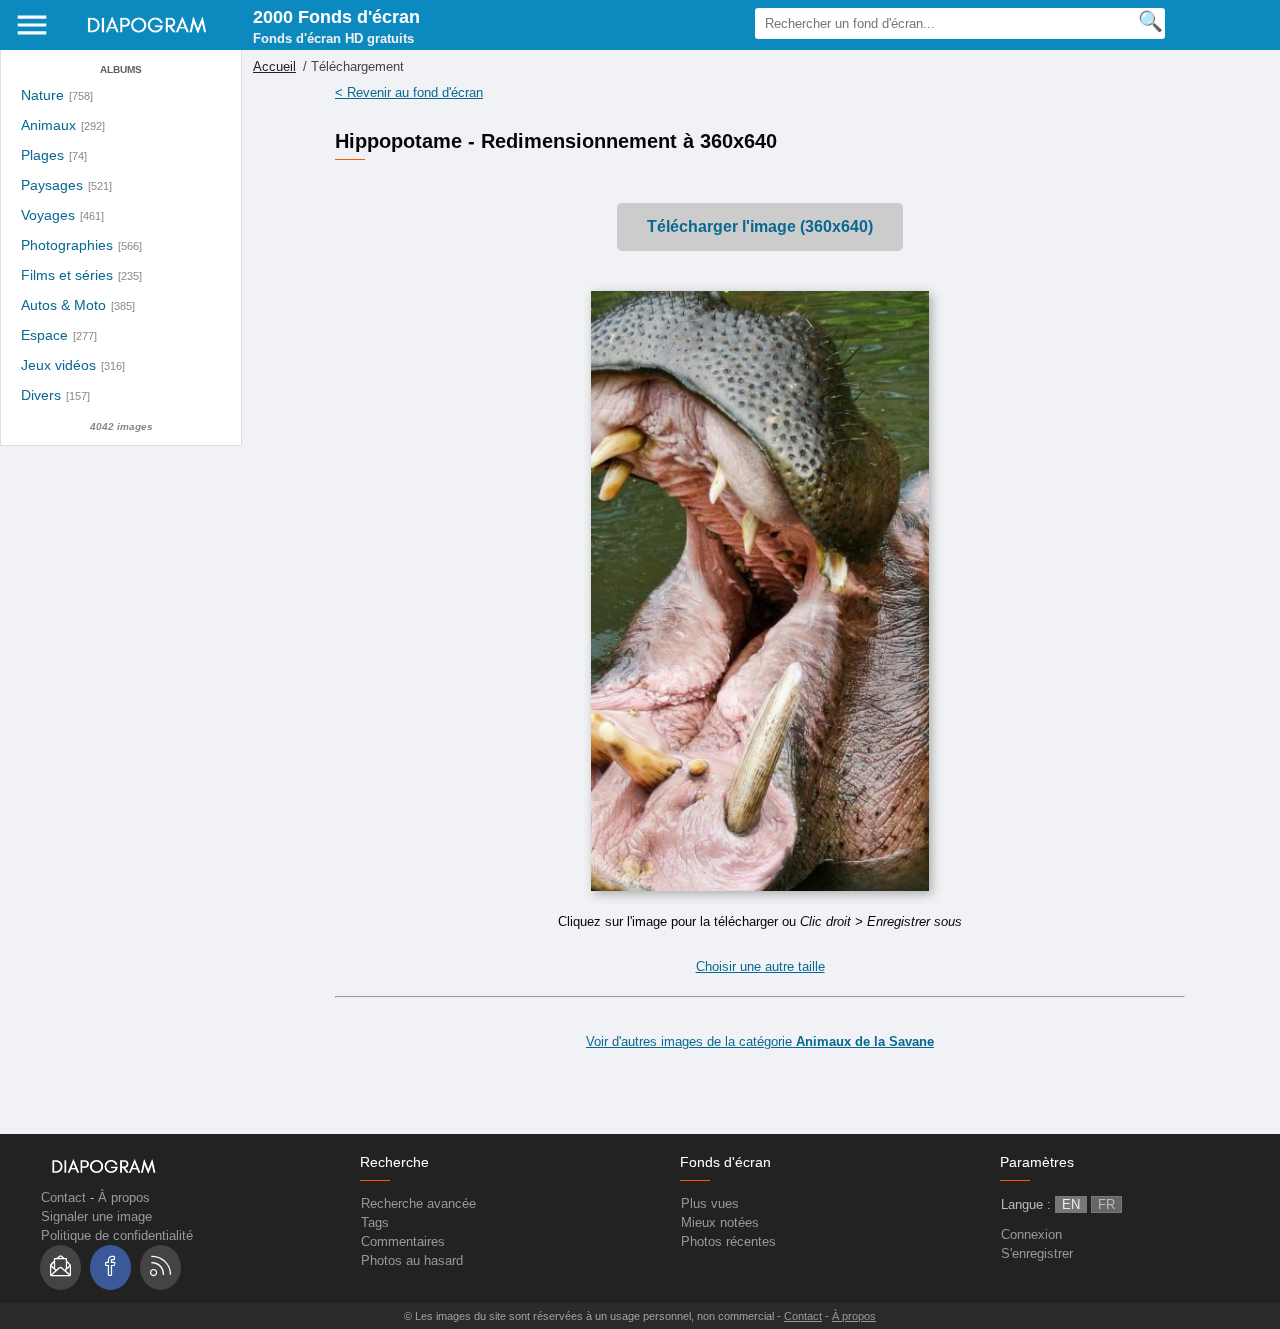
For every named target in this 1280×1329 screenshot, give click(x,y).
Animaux (48, 125)
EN (1071, 1204)
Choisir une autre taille (760, 966)
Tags (375, 1222)
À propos (124, 1197)
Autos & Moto (63, 305)
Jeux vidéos (58, 365)
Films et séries (67, 275)
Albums (121, 69)
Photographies (67, 245)
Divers (41, 395)
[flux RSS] (160, 1267)
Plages (42, 155)
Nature (42, 95)
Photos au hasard (412, 1260)
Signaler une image (96, 1216)
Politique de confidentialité (117, 1235)
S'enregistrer (1037, 1253)
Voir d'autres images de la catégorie (760, 1041)
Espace (44, 335)
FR (1106, 1204)
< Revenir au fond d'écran (409, 92)
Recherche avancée (418, 1203)
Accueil (274, 66)
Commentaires (403, 1241)
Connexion (1031, 1234)
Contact (63, 1197)
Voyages (48, 215)
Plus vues (710, 1203)
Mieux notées (720, 1222)
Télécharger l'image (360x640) (760, 226)
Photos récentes (728, 1241)
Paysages (52, 185)
